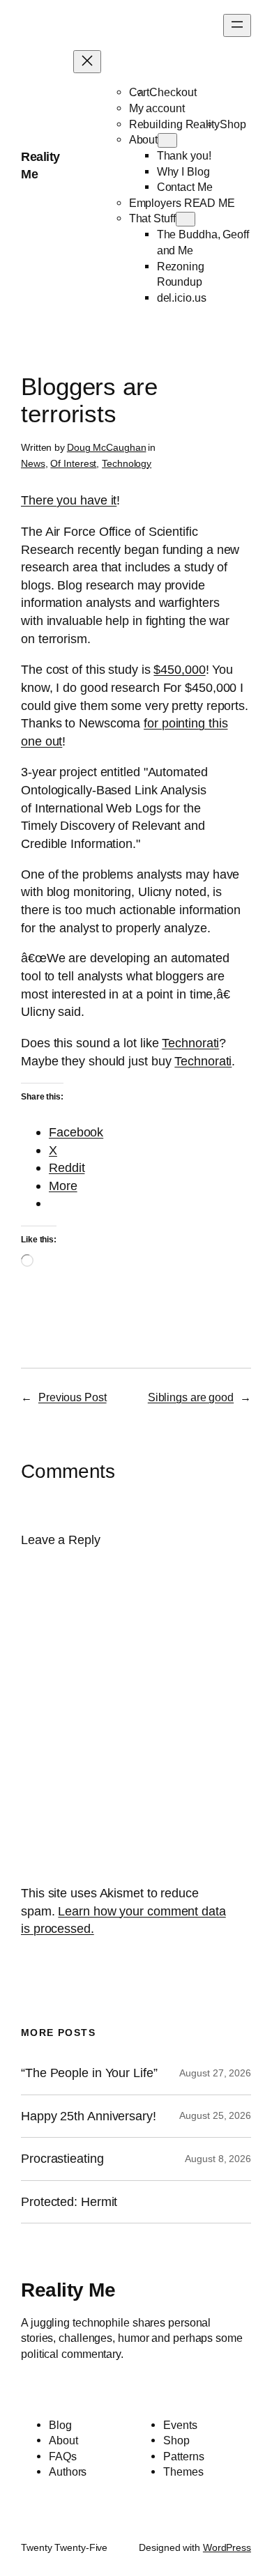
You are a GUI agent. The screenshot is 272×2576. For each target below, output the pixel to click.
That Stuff (152, 218)
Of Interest (73, 463)
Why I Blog (183, 171)
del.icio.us (182, 298)
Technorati (190, 1043)
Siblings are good (191, 1397)
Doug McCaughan (107, 447)
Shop (233, 124)
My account (157, 108)
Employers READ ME (182, 203)
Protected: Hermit (69, 2202)
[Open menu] (237, 25)
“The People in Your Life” (91, 2073)
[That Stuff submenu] (186, 219)
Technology (127, 463)
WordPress (227, 2547)
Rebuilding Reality (174, 124)
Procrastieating (62, 2159)
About (144, 139)
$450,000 (179, 669)
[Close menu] (87, 62)
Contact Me (185, 187)
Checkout (173, 92)
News (33, 463)
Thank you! (184, 155)
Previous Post (73, 1397)
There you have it (69, 500)
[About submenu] (167, 140)
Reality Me (68, 2290)
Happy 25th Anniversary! (89, 2116)
